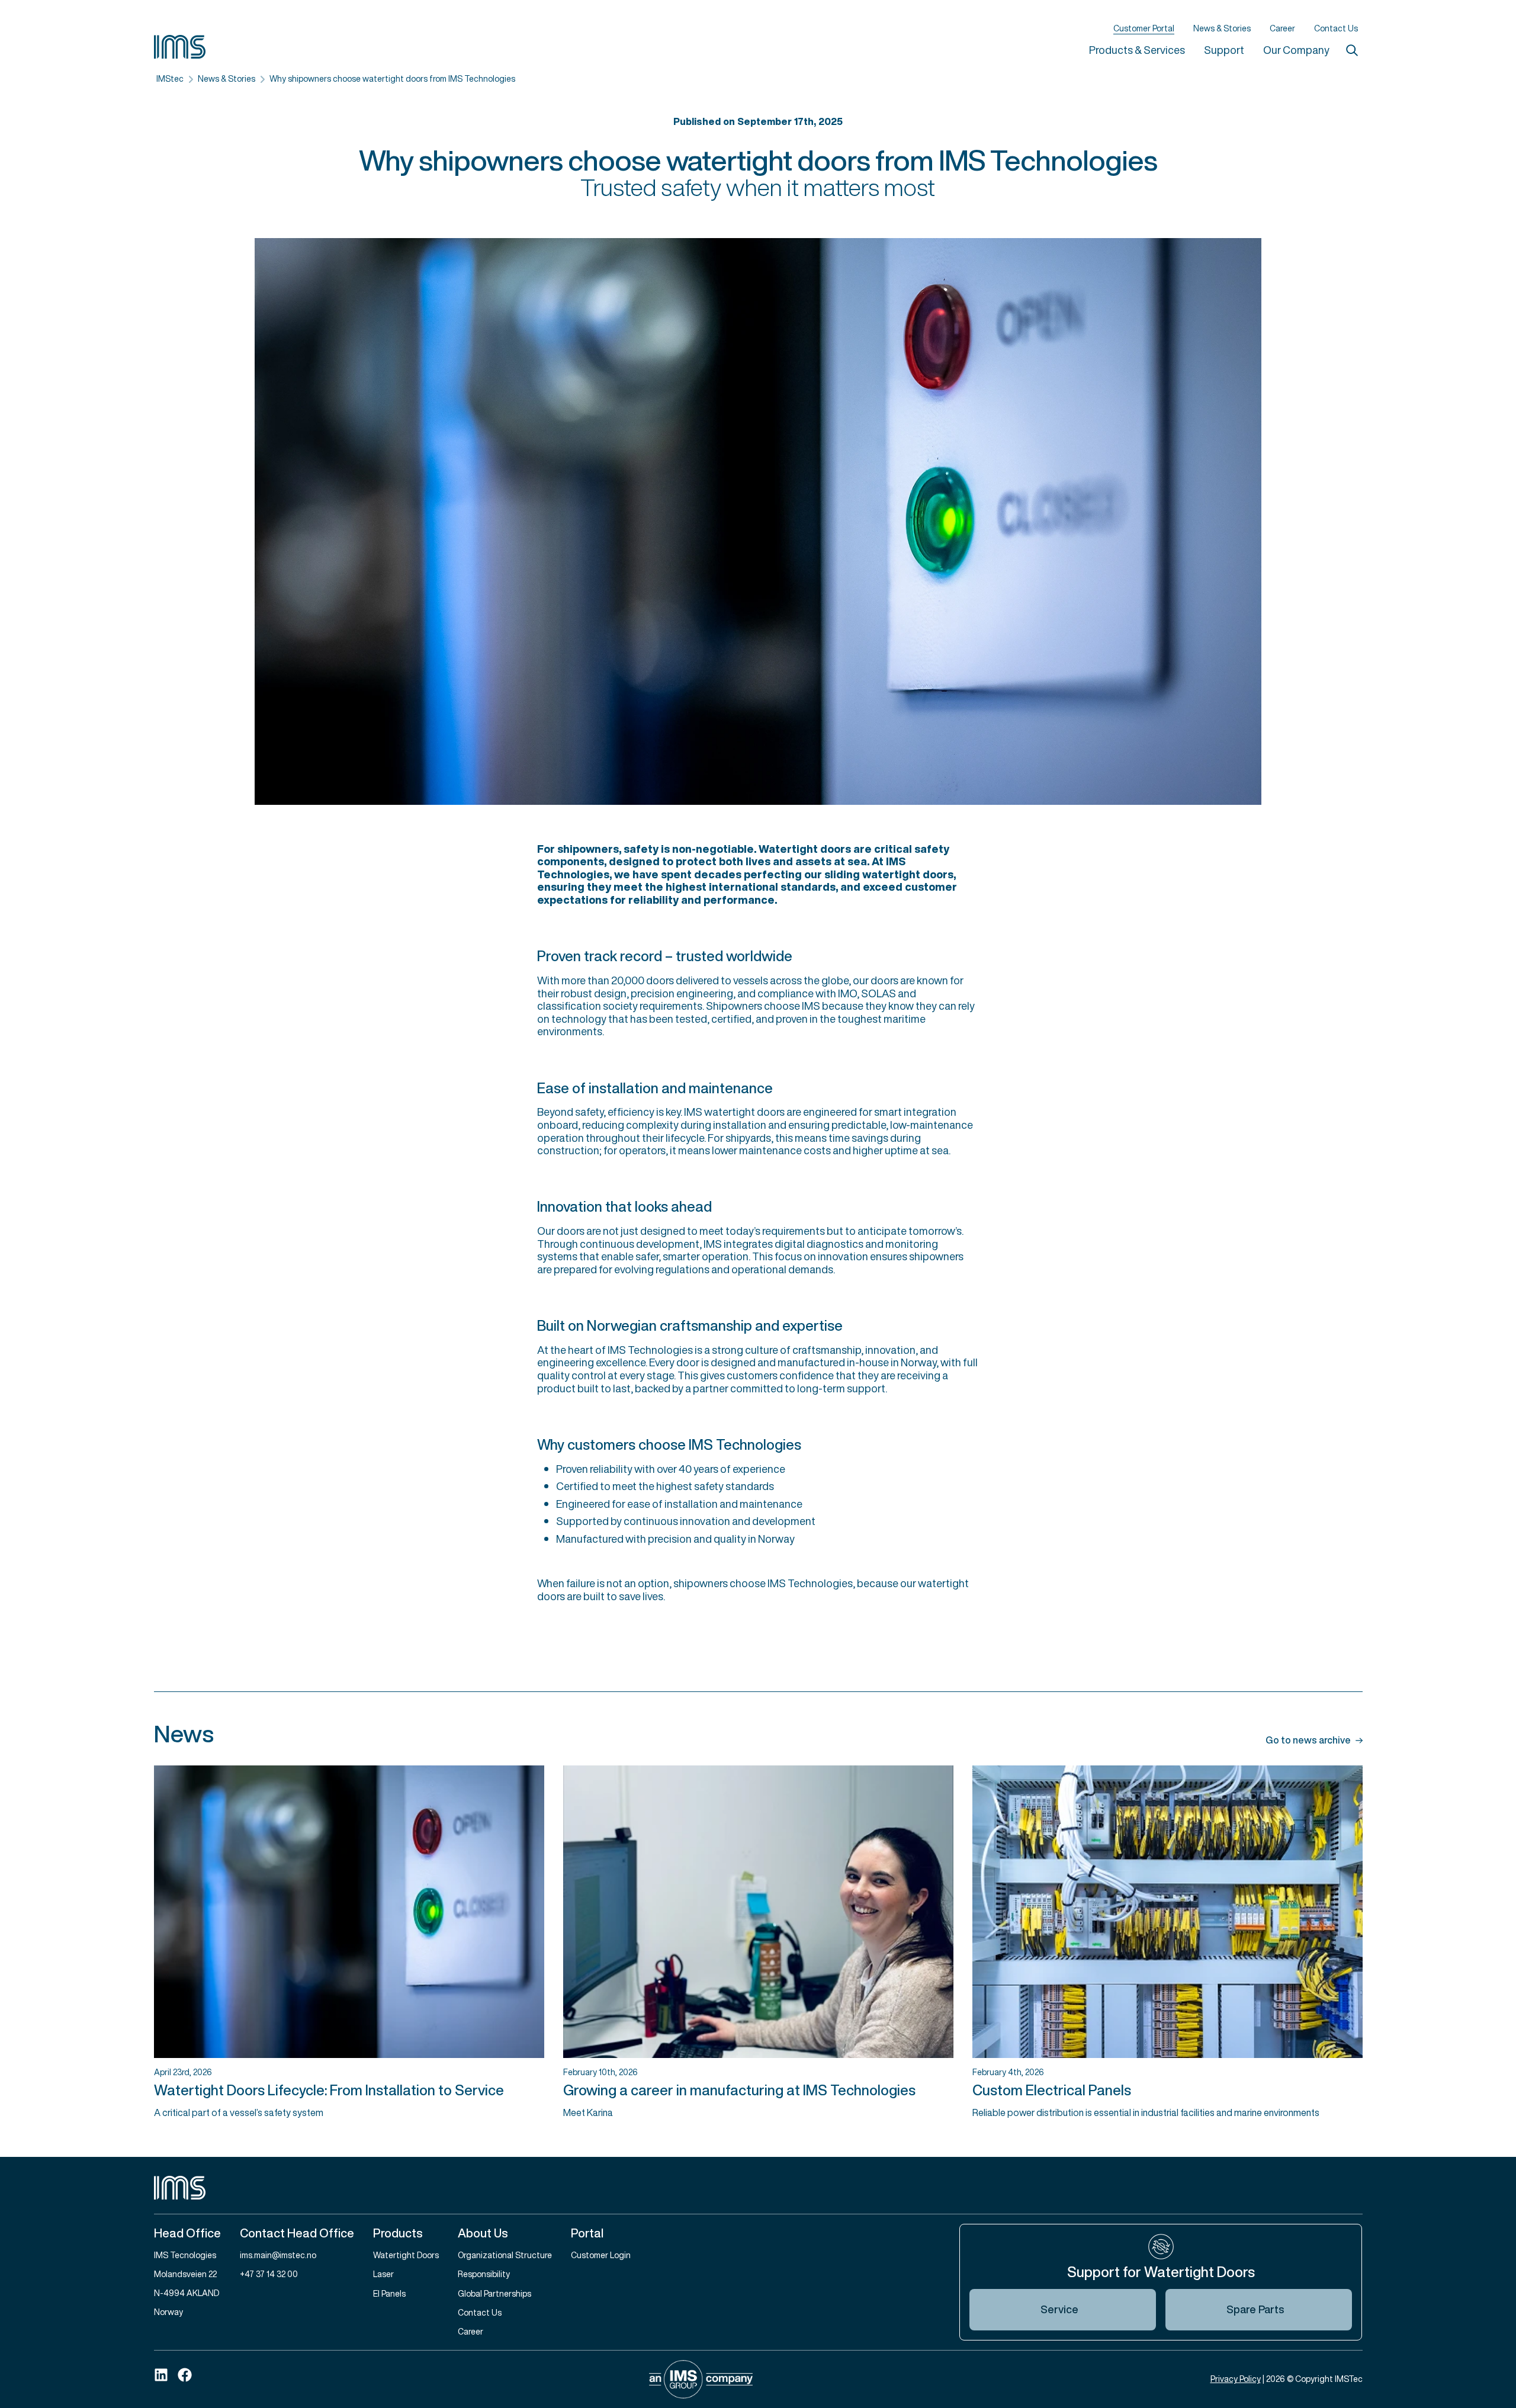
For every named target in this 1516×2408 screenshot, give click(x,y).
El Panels (389, 2293)
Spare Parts (1255, 2309)
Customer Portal (1144, 29)
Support (1224, 50)
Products (398, 2233)
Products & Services (1137, 50)
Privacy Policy (1236, 2379)
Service (1059, 2309)
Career (1282, 28)
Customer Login (601, 2255)
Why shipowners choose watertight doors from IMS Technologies (392, 78)
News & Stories (1222, 28)
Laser (383, 2274)
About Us (483, 2233)
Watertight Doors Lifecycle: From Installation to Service (329, 2090)
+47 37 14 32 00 (269, 2274)
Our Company (1296, 50)
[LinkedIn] (161, 2375)
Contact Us (1336, 28)
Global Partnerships (494, 2293)
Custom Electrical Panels (1052, 2090)
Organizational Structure (505, 2255)
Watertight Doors (406, 2255)
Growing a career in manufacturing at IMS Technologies (739, 2090)
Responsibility (484, 2274)
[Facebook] (185, 2375)
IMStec (170, 78)
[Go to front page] (758, 2188)
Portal (587, 2233)
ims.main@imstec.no (278, 2255)
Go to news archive (1308, 1741)
